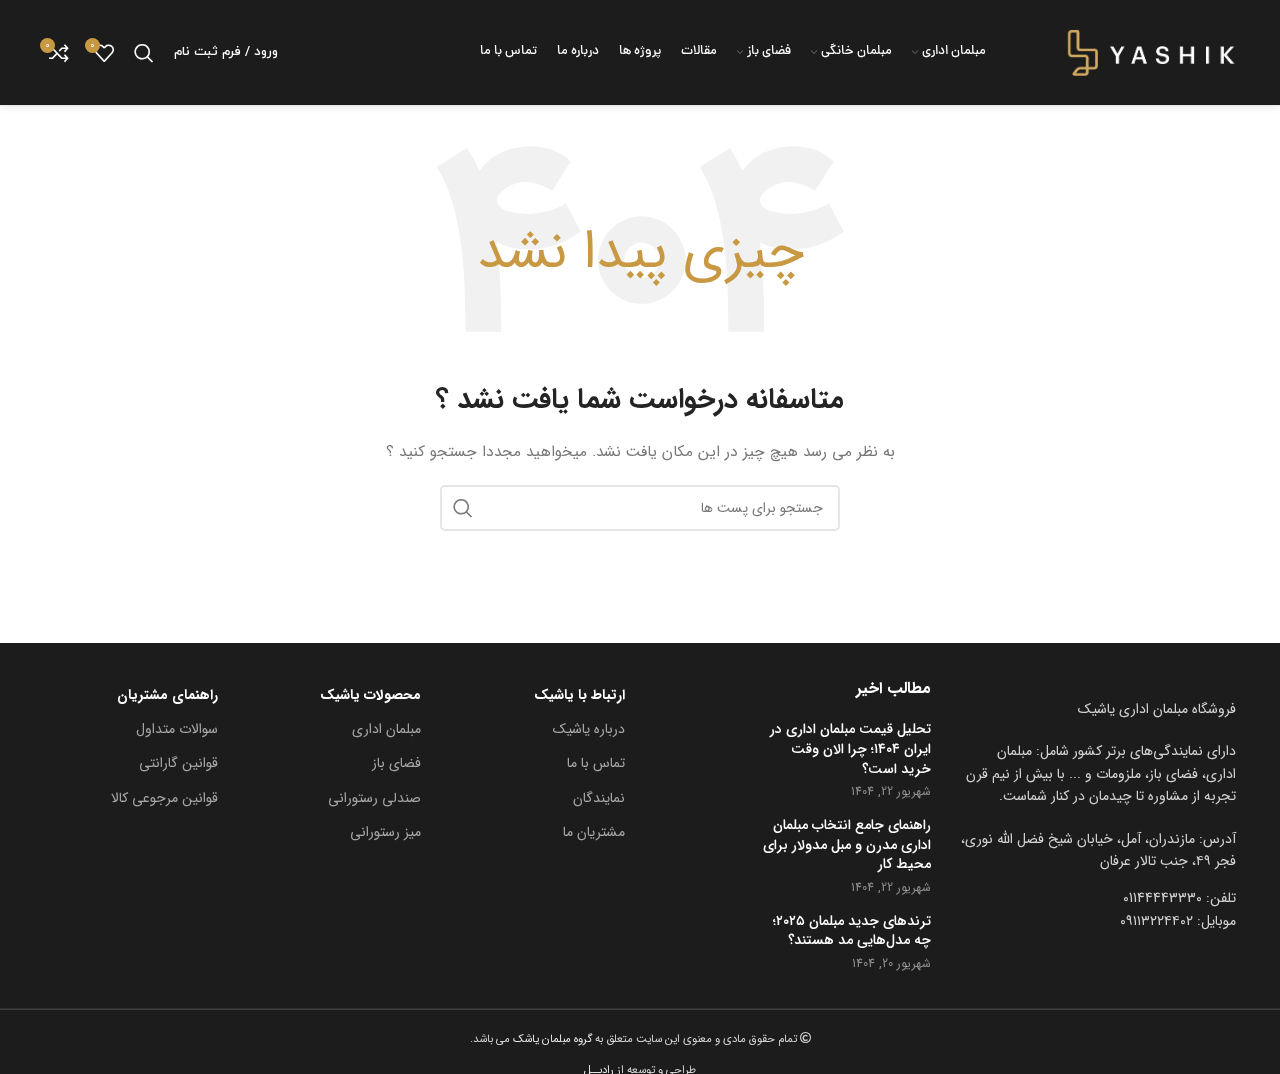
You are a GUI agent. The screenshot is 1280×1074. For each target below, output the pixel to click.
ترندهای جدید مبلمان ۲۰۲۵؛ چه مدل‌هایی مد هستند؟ (852, 931)
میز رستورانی (385, 832)
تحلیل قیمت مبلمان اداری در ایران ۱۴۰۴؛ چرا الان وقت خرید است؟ (850, 749)
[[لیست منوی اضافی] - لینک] (1099, 850)
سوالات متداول (177, 729)
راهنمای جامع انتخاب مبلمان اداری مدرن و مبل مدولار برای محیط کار (847, 845)
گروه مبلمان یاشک (551, 1039)
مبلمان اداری (386, 729)
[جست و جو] (144, 53)
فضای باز (396, 763)
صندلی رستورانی (374, 798)
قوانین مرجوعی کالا (164, 798)
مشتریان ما (594, 832)
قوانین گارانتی (178, 763)
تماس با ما (596, 763)
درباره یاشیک (589, 729)
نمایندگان (599, 798)
